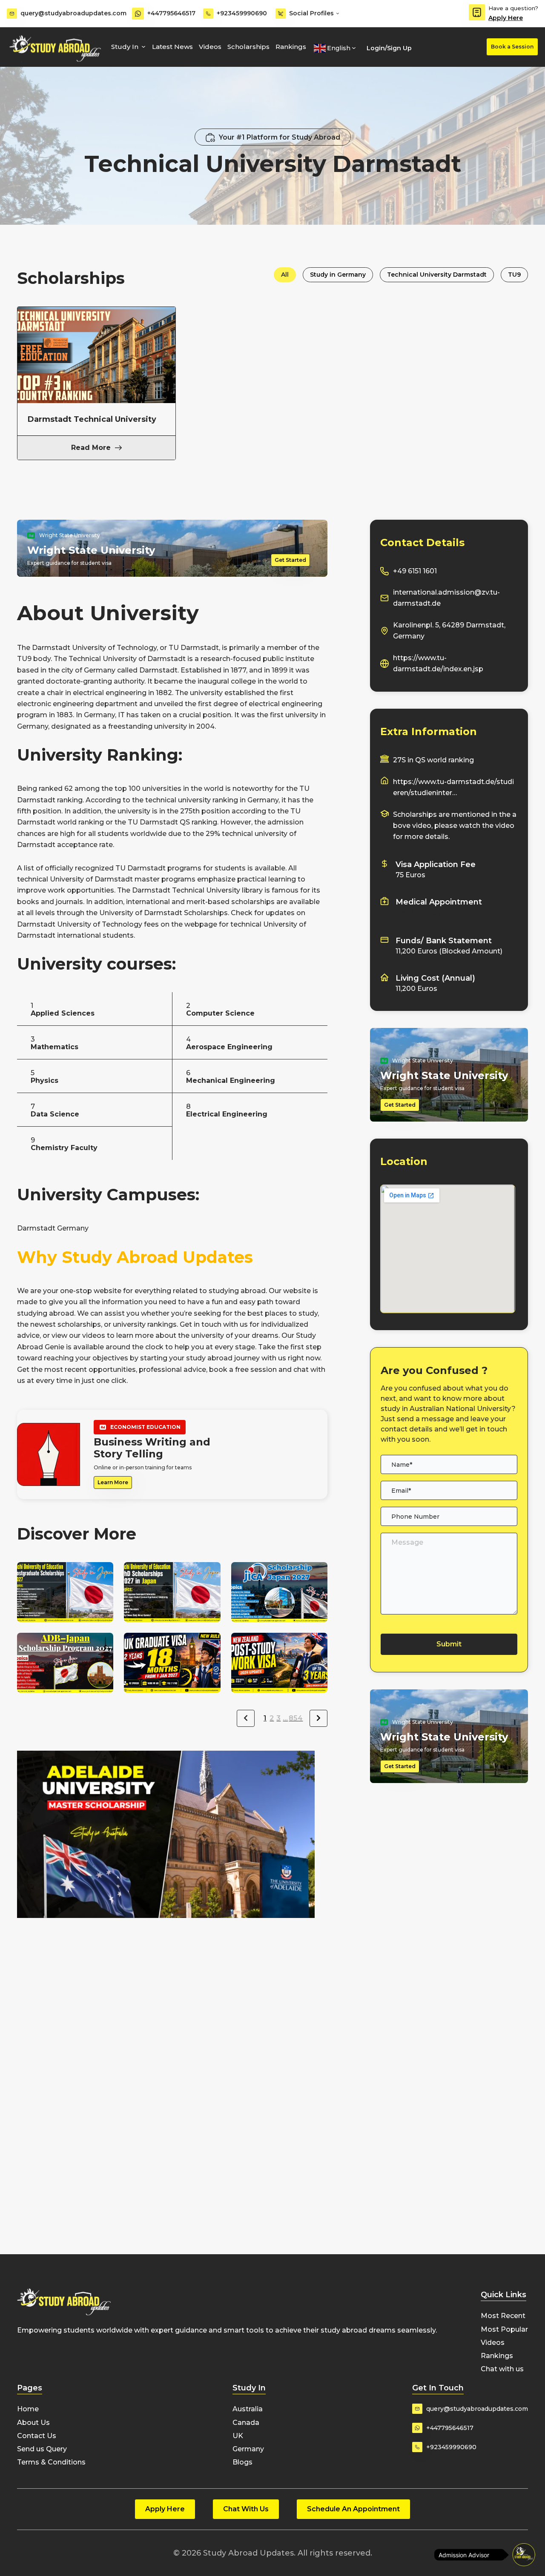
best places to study (283, 1313)
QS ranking (198, 822)
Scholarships (248, 47)
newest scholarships (66, 1324)
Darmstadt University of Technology (94, 648)
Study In (125, 47)
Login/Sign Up (389, 48)
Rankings (291, 47)
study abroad (209, 1358)
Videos (210, 47)
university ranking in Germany (228, 800)
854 (296, 1718)
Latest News (172, 47)
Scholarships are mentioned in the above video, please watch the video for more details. (455, 826)
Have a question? (513, 8)
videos (94, 1335)
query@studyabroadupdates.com (73, 13)
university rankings (145, 1324)
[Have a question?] (477, 12)
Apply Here (506, 18)
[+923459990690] (208, 14)
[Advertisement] (172, 1978)
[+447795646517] (138, 14)
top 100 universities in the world (169, 789)
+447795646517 (171, 13)
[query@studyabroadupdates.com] (12, 14)
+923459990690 (242, 13)
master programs (165, 879)
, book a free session (241, 1370)
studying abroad (46, 1313)
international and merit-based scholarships (200, 902)
